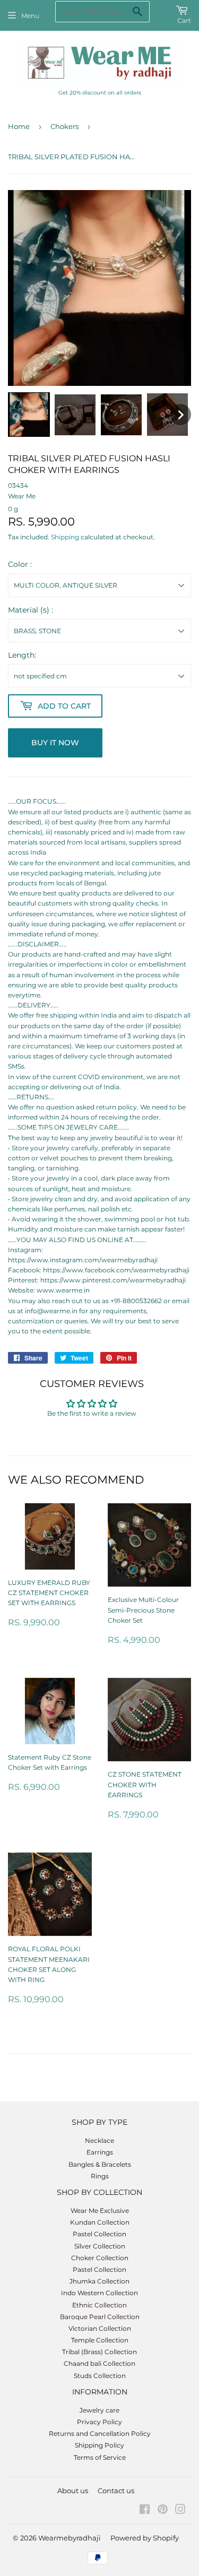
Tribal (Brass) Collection (99, 2352)
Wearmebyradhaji (70, 2538)
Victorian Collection (100, 2328)
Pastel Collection (99, 2234)
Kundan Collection (100, 2222)
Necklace (99, 2140)
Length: (22, 655)
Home (19, 126)
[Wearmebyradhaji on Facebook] (145, 2511)
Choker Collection (100, 2258)
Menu (30, 16)
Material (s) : (31, 610)
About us (73, 2491)
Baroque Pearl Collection (100, 2317)
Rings (100, 2176)
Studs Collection (100, 2376)
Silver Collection (100, 2246)
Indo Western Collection (99, 2293)
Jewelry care (99, 2410)
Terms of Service (100, 2457)
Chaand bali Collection (99, 2363)
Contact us (116, 2491)
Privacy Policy (99, 2422)
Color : (20, 564)
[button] (29, 415)
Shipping (65, 537)
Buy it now (55, 743)
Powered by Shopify (145, 2538)
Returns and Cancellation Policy (100, 2433)
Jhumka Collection (99, 2281)
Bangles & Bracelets (100, 2164)
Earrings (100, 2152)
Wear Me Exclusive (100, 2211)
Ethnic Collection (99, 2305)
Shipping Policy (99, 2445)
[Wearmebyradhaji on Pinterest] (163, 2511)
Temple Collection (100, 2340)
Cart (184, 20)
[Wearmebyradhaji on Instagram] (180, 2511)
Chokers (64, 126)
